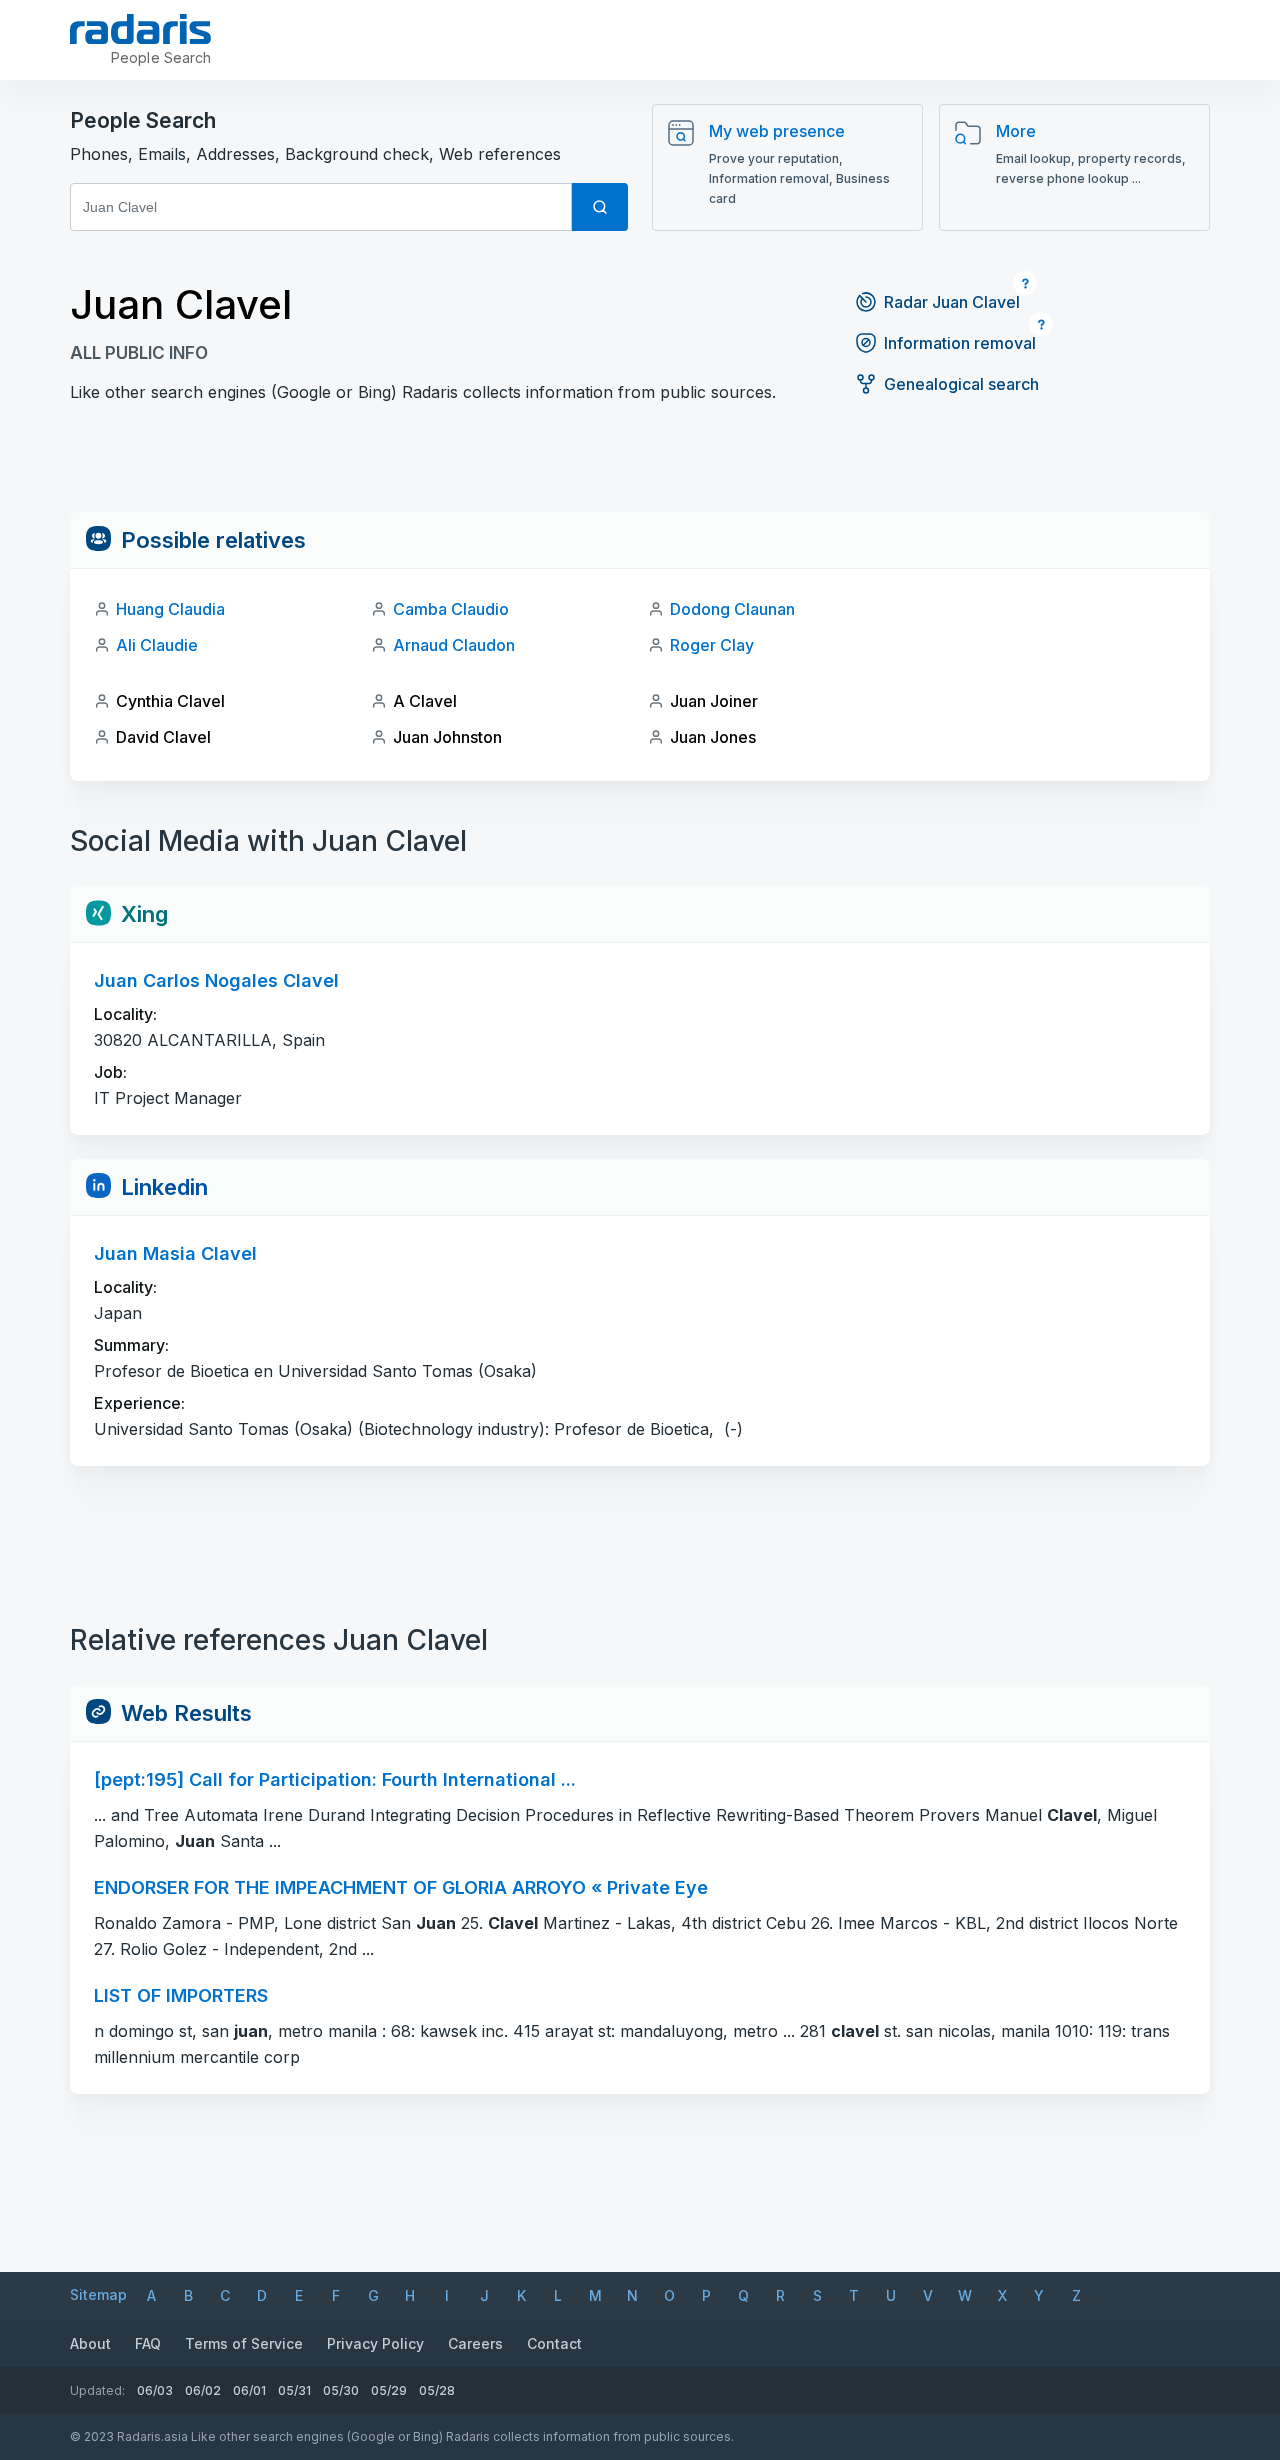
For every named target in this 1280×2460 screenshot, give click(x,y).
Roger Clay (712, 645)
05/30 (341, 2390)
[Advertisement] (640, 467)
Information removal (960, 343)
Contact (554, 2343)
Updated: (97, 2390)
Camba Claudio (451, 609)
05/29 (389, 2390)
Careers (475, 2343)
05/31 (294, 2390)
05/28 (437, 2390)
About (90, 2343)
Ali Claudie (157, 645)
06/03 (155, 2390)
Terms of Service (244, 2343)
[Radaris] (140, 29)
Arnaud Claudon (454, 645)
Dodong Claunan (732, 609)
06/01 (249, 2390)
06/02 (203, 2390)
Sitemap (98, 2294)
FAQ (148, 2343)
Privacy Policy (375, 2343)
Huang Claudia (170, 609)
